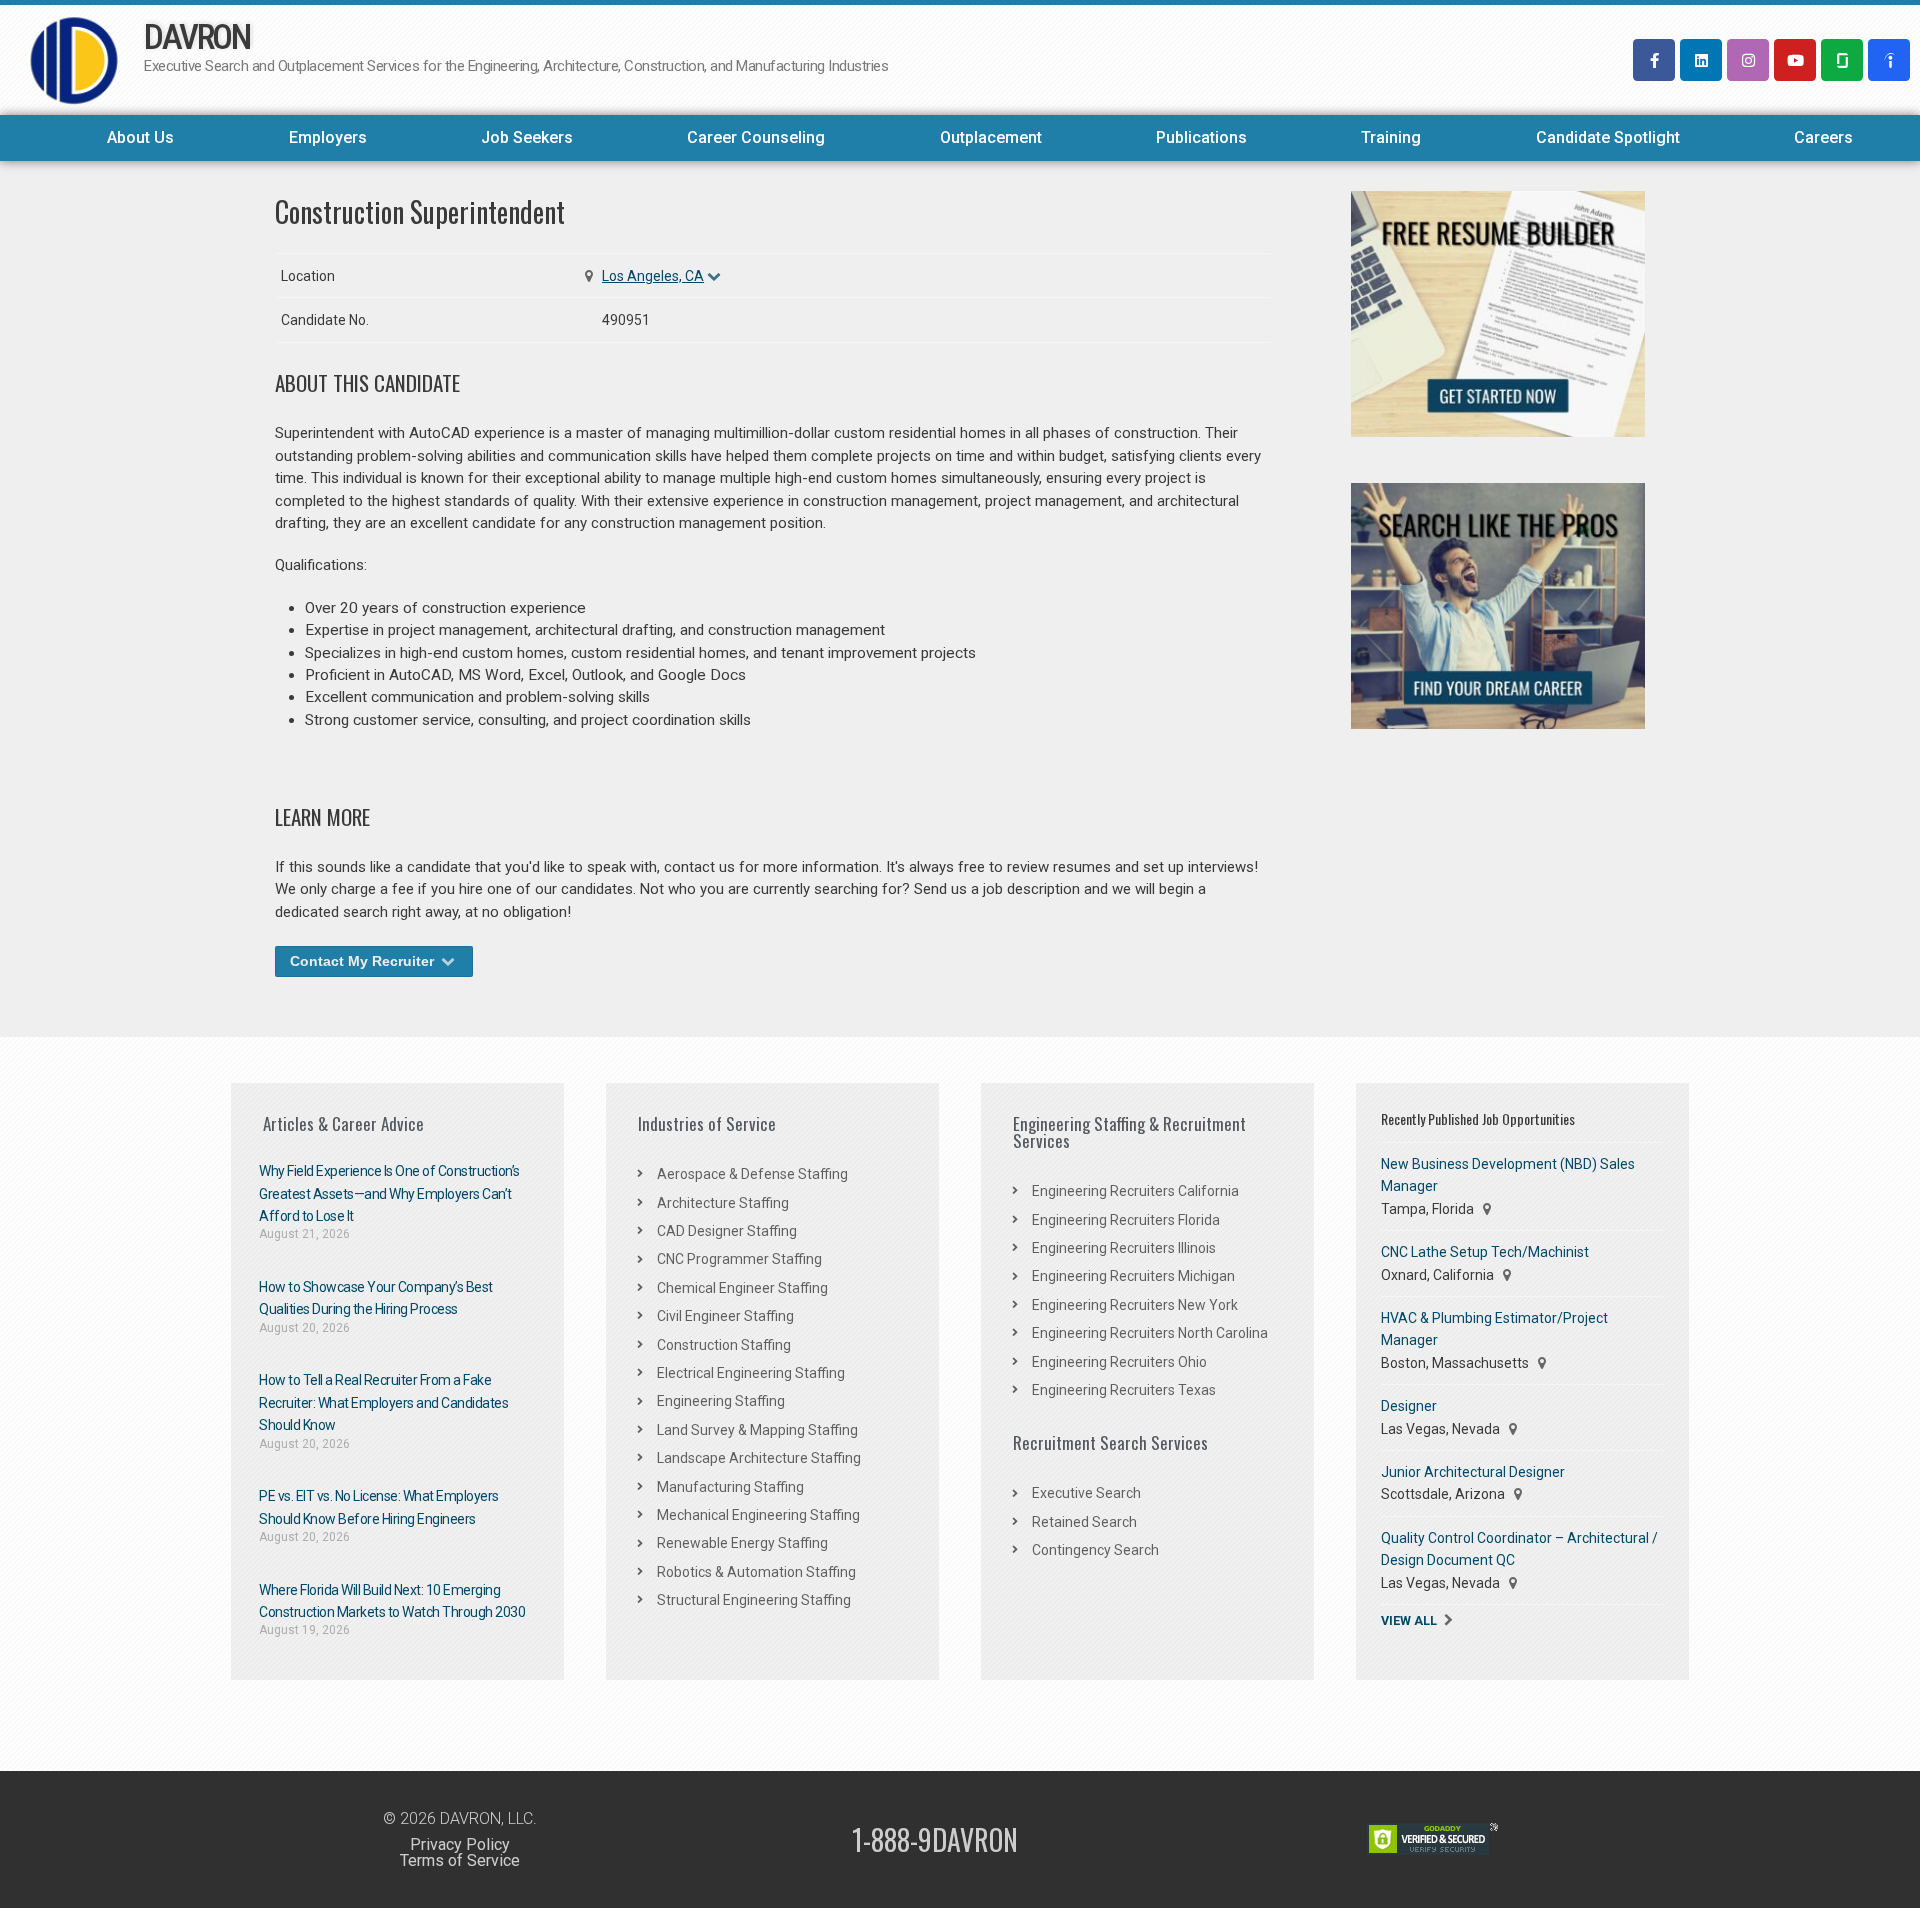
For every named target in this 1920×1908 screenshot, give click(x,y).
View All (1409, 1620)
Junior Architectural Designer (1473, 1472)
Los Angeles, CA (653, 276)
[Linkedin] (1701, 60)
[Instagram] (1748, 60)
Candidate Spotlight (1608, 137)
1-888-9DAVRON (935, 1839)
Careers (1823, 137)
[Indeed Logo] (1889, 60)
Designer (1409, 1406)
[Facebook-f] (1654, 60)
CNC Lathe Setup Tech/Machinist (1485, 1252)
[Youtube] (1795, 60)
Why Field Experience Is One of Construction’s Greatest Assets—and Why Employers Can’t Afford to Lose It (389, 1193)
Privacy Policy (460, 1844)
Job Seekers (527, 137)
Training (1391, 137)
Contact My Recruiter (364, 961)
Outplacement (991, 137)
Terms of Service (460, 1860)
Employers (328, 137)
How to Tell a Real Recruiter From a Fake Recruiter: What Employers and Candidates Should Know (383, 1402)
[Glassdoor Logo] (1842, 60)
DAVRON (196, 37)
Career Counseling (756, 137)
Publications (1201, 137)
